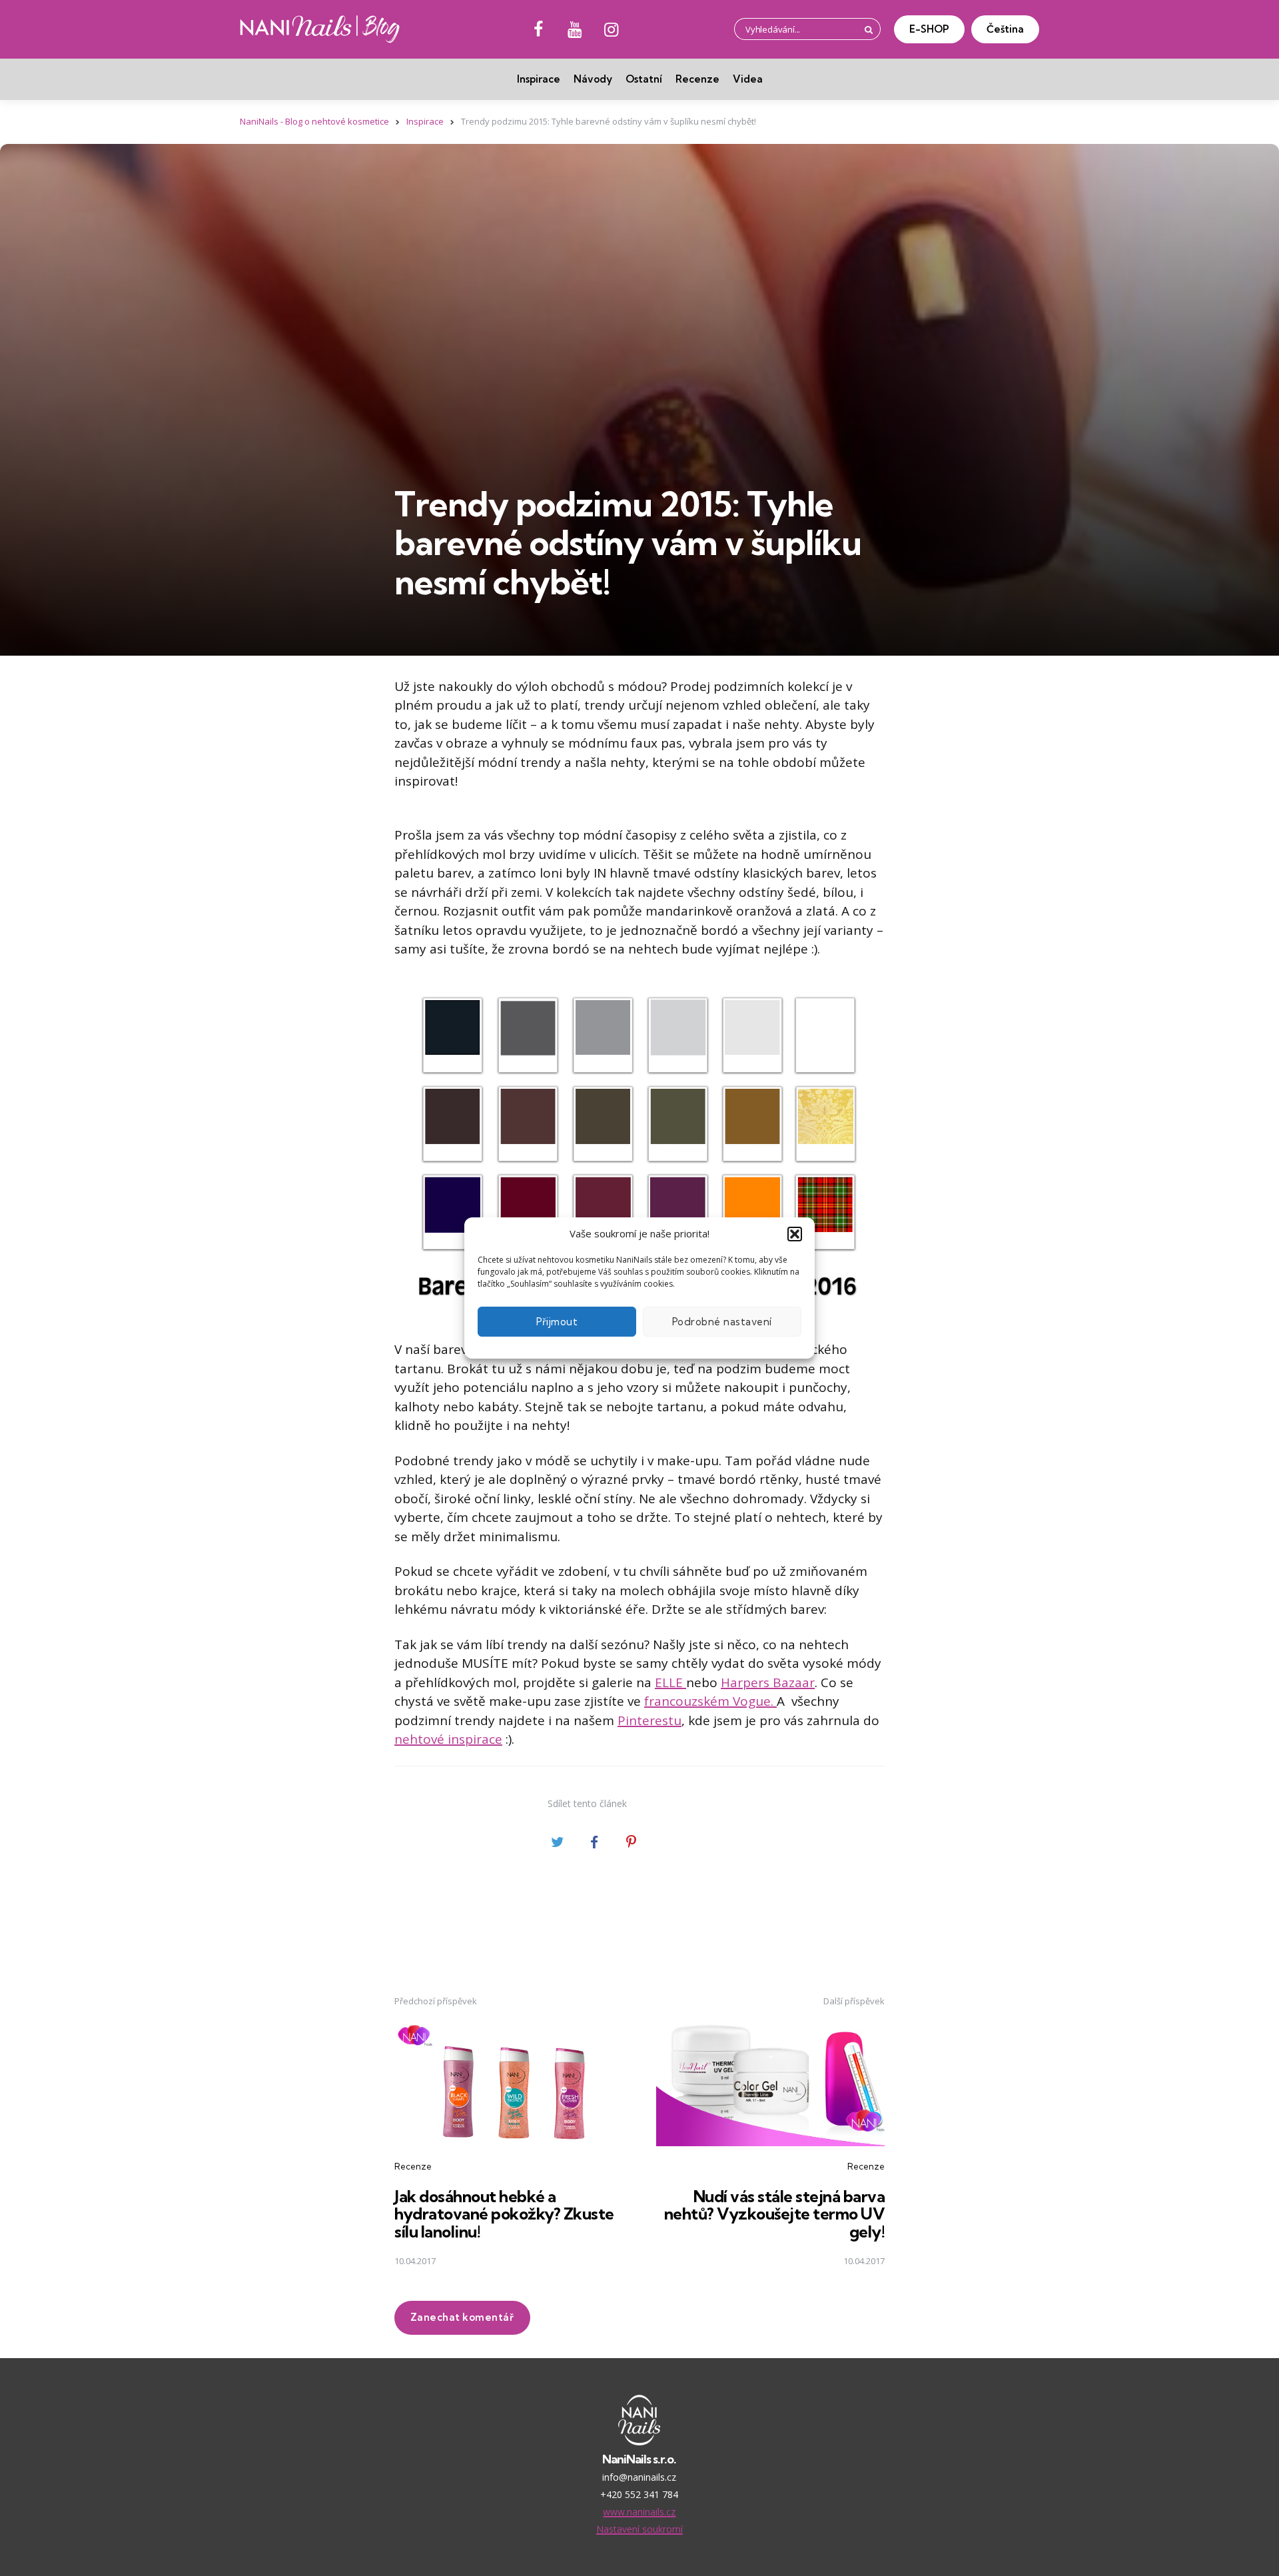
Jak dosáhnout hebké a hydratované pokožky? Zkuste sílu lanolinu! (504, 2214)
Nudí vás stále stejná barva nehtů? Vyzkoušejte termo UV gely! (775, 2214)
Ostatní (644, 79)
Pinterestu (649, 1720)
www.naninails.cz (639, 2512)
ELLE (670, 1682)
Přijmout (557, 1322)
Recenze (697, 79)
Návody (593, 79)
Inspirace (539, 79)
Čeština (1005, 29)
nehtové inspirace (448, 1739)
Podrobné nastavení (722, 1322)
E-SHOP (929, 29)
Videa (748, 79)
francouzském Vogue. (710, 1701)
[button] (795, 1234)
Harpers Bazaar (768, 1682)
